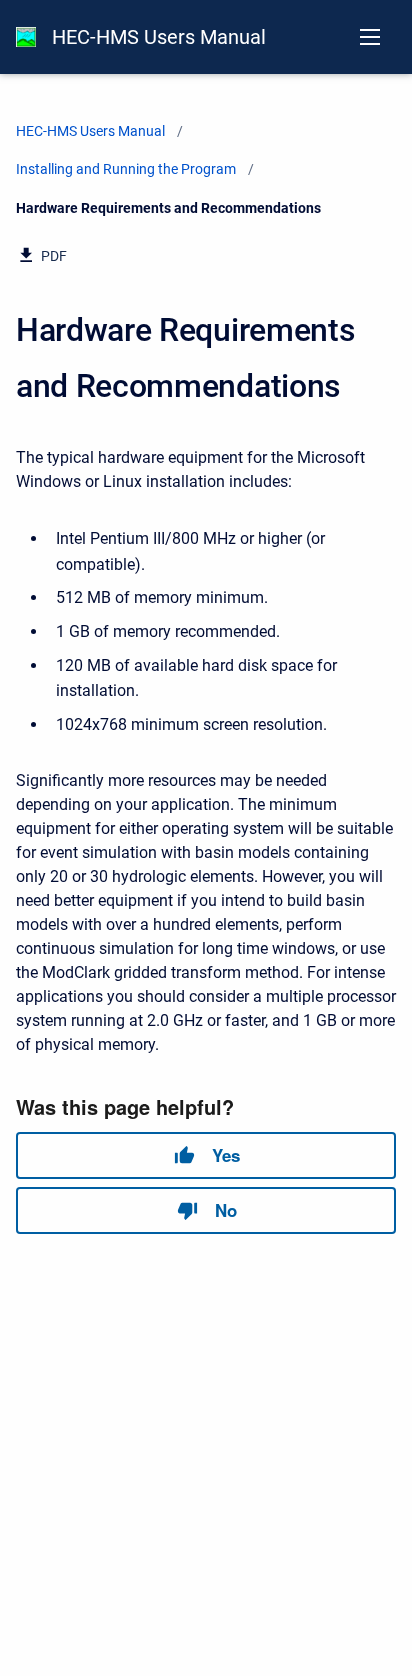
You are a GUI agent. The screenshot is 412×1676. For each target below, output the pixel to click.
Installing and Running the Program (126, 169)
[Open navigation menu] (370, 37)
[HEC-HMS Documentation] (26, 37)
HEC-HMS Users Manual (159, 37)
